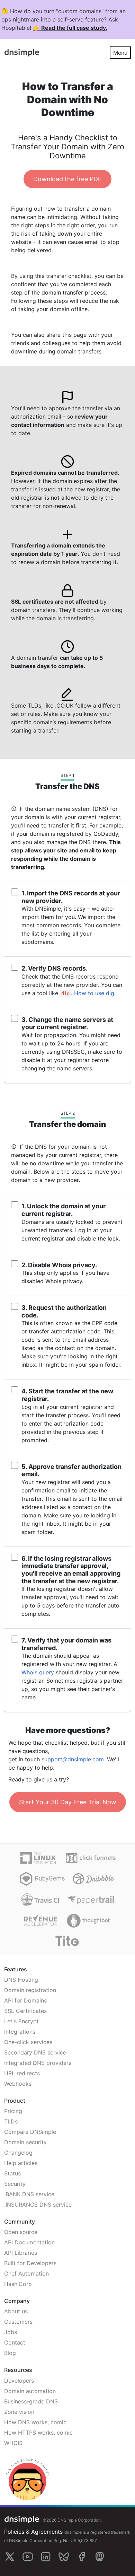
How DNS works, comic (35, 2422)
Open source (21, 2232)
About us (16, 2311)
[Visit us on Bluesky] (64, 2557)
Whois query (38, 1672)
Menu (120, 53)
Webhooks (18, 2084)
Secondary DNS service (35, 2052)
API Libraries (21, 2253)
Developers (19, 2381)
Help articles (21, 2163)
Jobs (11, 2332)
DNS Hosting (21, 1980)
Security (15, 2184)
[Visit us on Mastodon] (100, 2557)
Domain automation (30, 2391)
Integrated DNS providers (38, 2063)
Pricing (13, 2111)
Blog (10, 2353)
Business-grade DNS (31, 2401)
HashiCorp (18, 2284)
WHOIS (13, 2443)
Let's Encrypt (21, 2021)
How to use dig (94, 993)
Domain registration (30, 1990)
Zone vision (19, 2412)
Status (12, 2173)
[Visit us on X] (10, 2557)
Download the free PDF (67, 179)
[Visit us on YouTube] (28, 2557)
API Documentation (29, 2242)
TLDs (11, 2121)
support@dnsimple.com (73, 1759)
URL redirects (22, 2073)
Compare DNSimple (30, 2132)
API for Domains (25, 2000)
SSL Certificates (25, 2011)
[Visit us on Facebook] (82, 2557)
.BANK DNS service (29, 2194)
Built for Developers (30, 2263)
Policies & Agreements (33, 2532)
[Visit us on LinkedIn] (46, 2557)
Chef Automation (26, 2273)
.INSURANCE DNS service (38, 2205)
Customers (18, 2322)
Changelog (18, 2153)
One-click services (28, 2042)
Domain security (25, 2142)
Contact (15, 2342)
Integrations (20, 2032)
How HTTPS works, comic (38, 2433)
